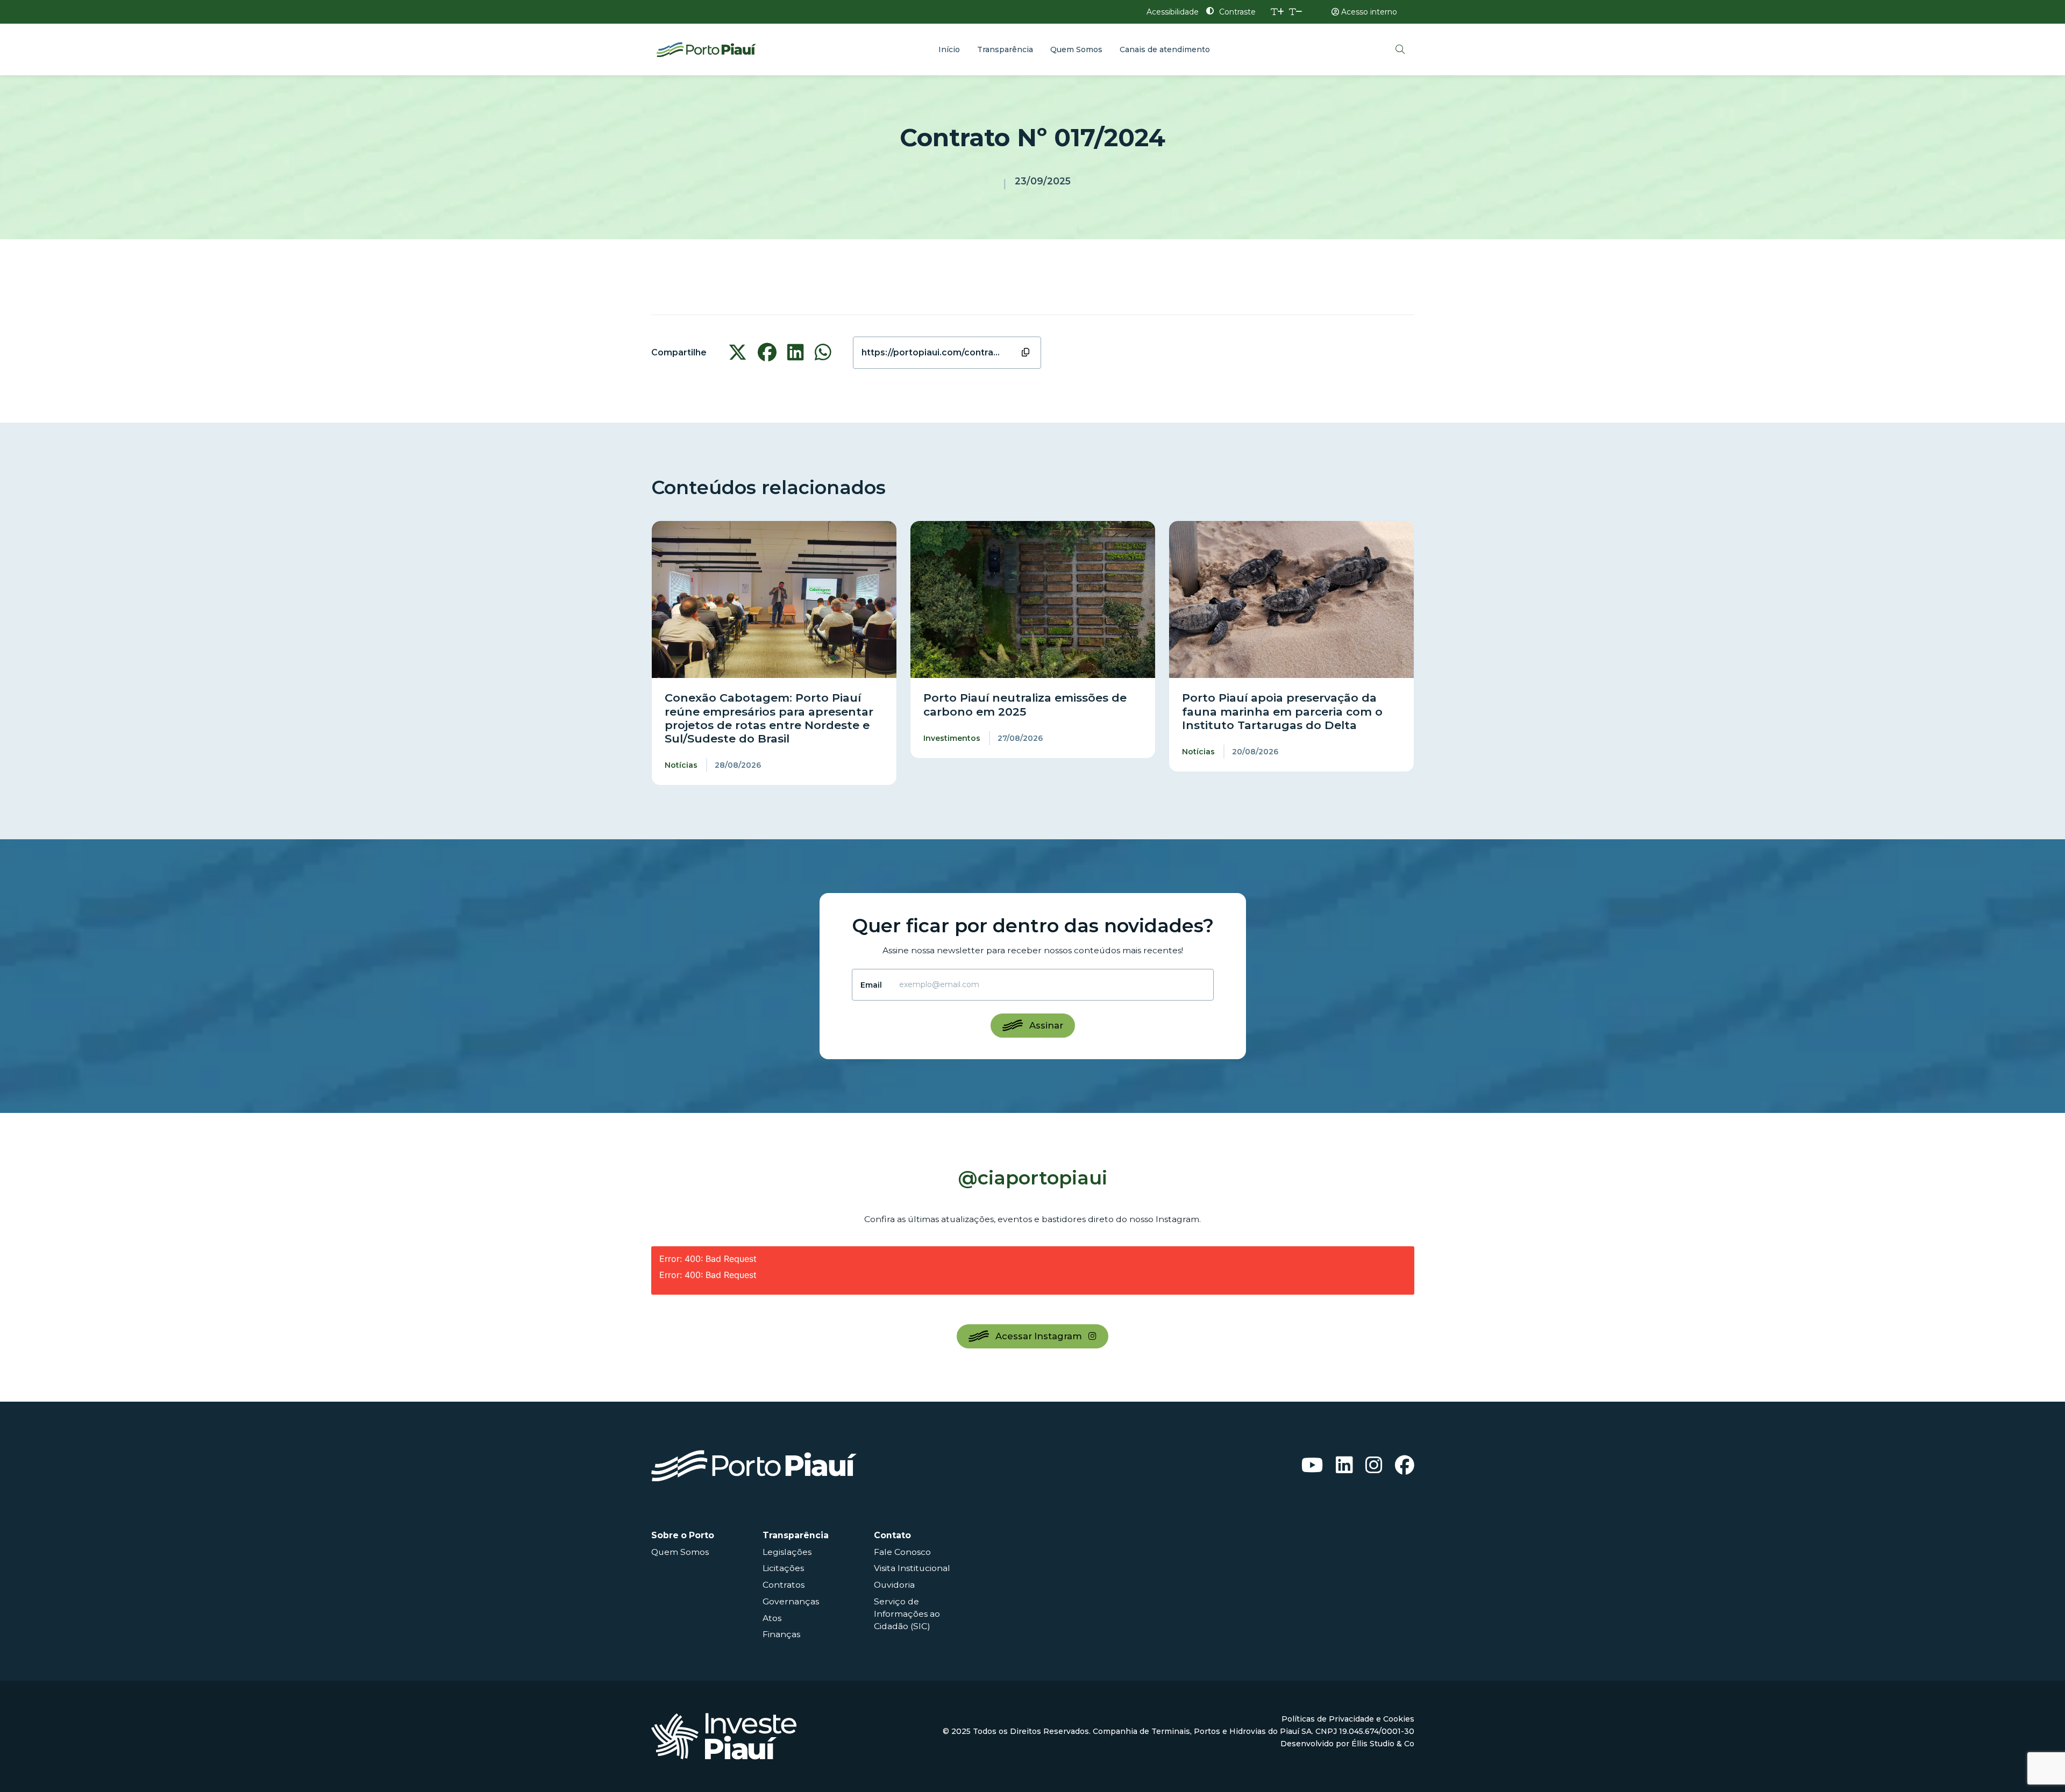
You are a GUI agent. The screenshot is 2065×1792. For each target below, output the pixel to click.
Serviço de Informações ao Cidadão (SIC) (907, 1614)
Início (949, 49)
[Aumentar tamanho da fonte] (1277, 12)
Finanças (781, 1634)
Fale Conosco (902, 1552)
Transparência (1005, 49)
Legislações (787, 1552)
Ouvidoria (894, 1585)
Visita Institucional (912, 1568)
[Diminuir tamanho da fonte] (1296, 12)
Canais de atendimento (1165, 49)
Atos (772, 1618)
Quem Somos (1076, 49)
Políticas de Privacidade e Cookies (1348, 1719)
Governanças (791, 1601)
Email (871, 985)
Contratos (784, 1585)
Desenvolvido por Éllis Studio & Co (1347, 1744)
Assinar (1046, 1025)
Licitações (783, 1568)
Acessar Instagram (1039, 1336)
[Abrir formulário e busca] (1400, 49)
